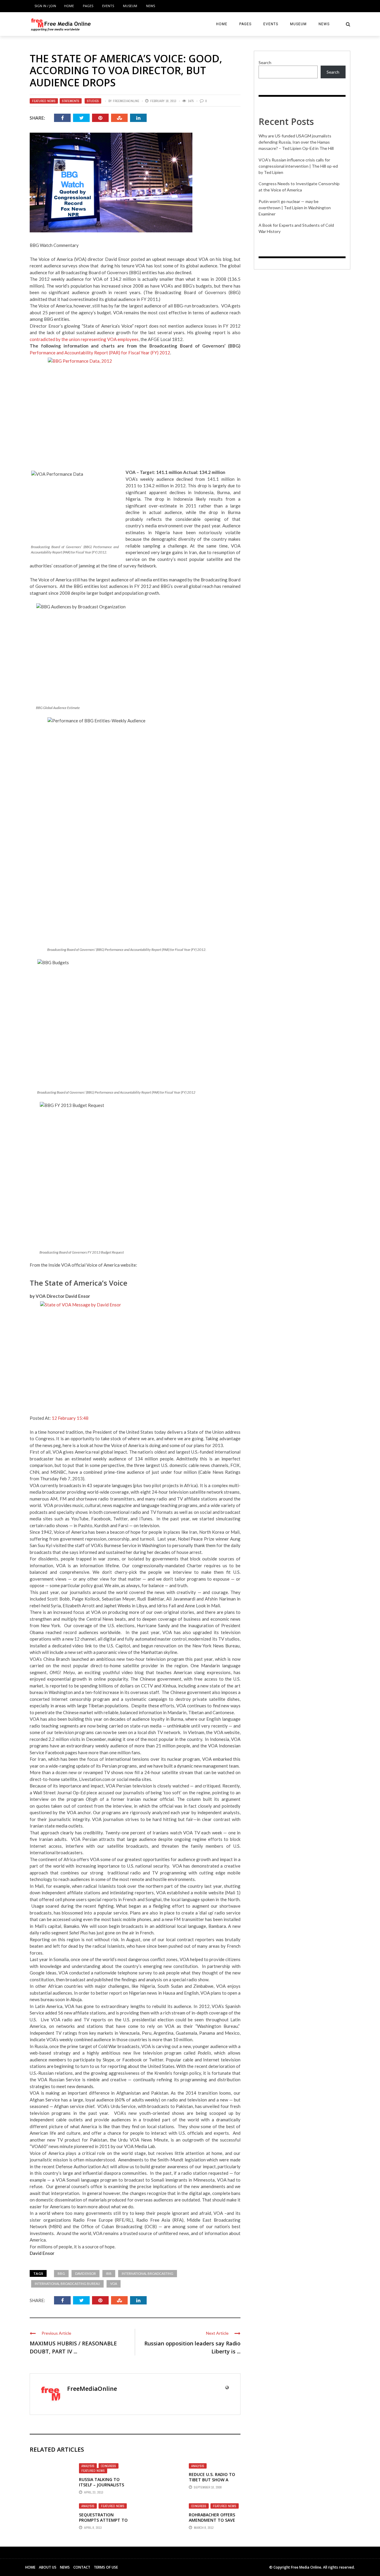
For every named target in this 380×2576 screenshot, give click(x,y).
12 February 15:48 (70, 1418)
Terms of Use (106, 2567)
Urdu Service (123, 2106)
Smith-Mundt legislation (182, 2160)
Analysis (88, 2466)
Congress (109, 2466)
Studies (93, 101)
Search (265, 62)
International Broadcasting (148, 2273)
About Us (48, 2567)
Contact (82, 2567)
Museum (130, 6)
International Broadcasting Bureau (67, 2284)
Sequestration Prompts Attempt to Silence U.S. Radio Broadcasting (103, 2523)
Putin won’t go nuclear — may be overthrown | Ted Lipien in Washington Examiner (295, 208)
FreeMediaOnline (126, 101)
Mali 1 (233, 1893)
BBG (61, 2273)
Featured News (44, 101)
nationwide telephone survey (123, 1973)
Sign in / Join (45, 6)
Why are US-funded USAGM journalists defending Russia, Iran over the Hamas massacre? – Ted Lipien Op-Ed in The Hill (296, 142)
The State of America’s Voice (79, 1283)
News (151, 6)
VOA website (227, 1732)
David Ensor (85, 2273)
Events (108, 6)
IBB (109, 2273)
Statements (71, 101)
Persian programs (119, 1766)
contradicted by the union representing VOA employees (84, 339)
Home (69, 6)
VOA (114, 2284)
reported (59, 1686)
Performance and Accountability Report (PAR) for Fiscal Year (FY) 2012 (100, 353)
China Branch (57, 1659)
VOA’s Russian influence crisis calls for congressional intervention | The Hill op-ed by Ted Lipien (298, 166)
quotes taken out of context (65, 1806)
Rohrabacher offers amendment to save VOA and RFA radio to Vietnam (213, 2523)
